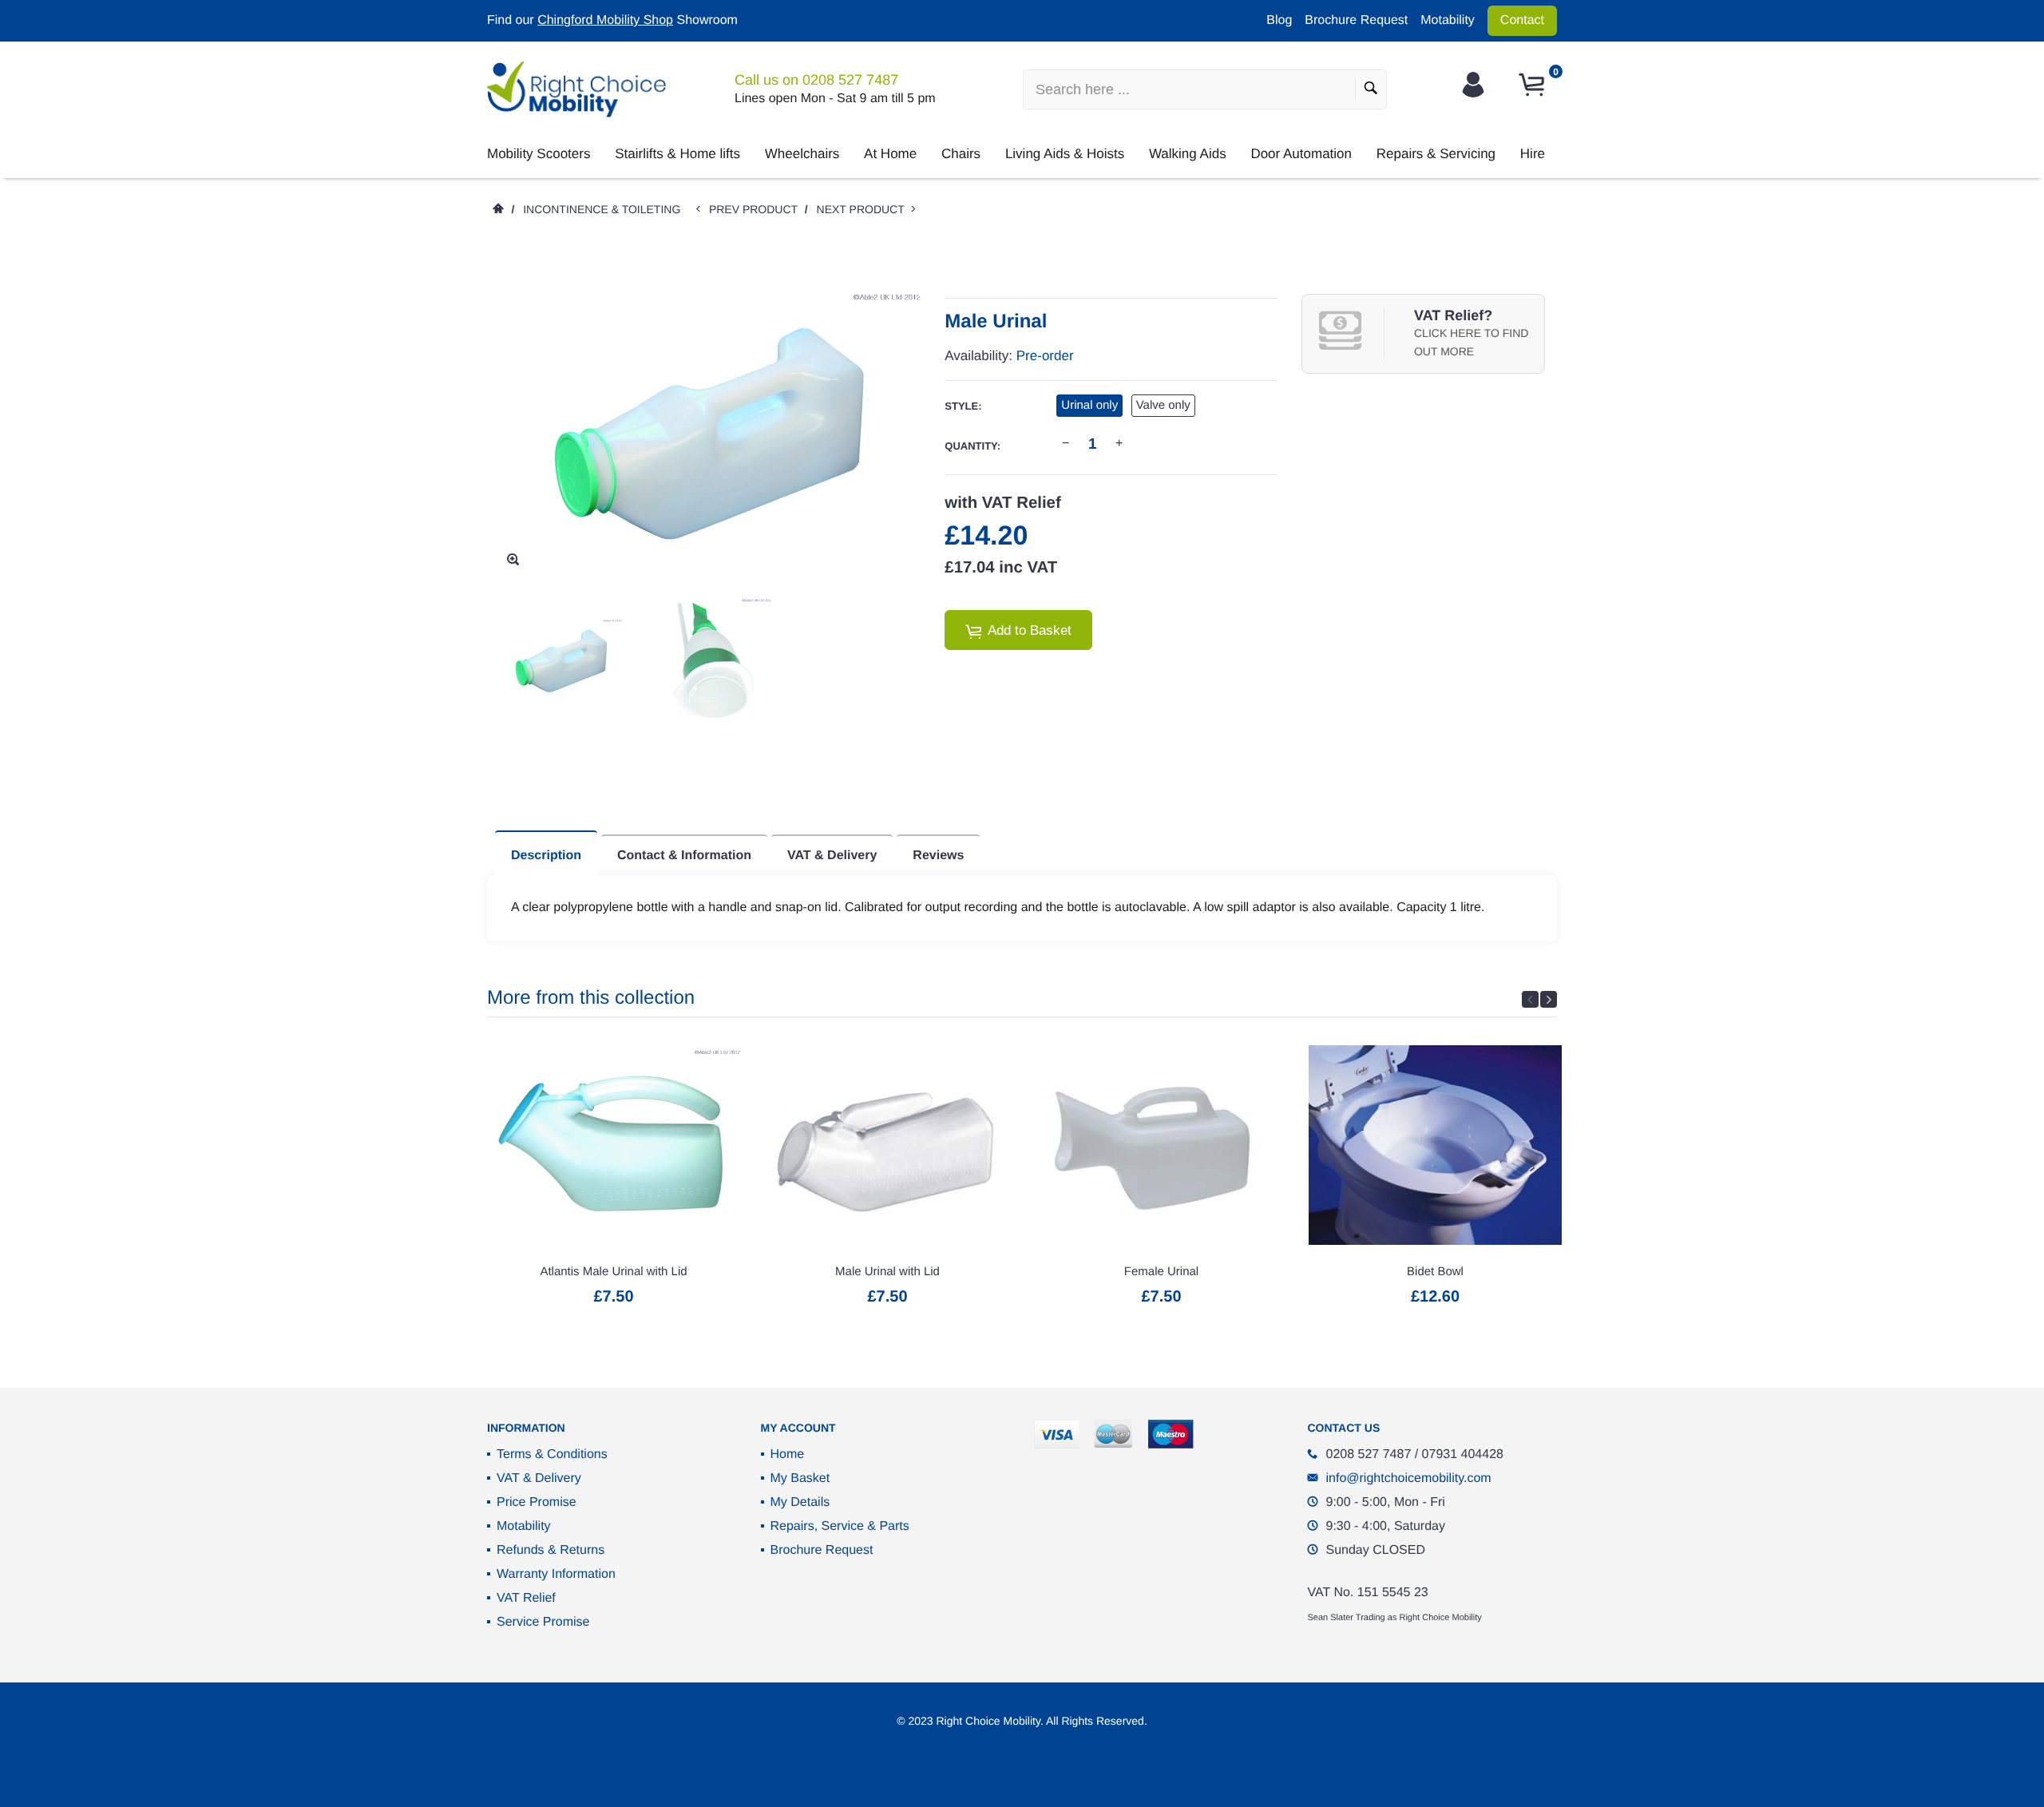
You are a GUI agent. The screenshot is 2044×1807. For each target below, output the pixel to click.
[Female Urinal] (1161, 1145)
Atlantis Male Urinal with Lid (613, 1272)
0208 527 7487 (850, 80)
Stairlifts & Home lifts (677, 154)
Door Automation (1301, 154)
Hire (1533, 154)
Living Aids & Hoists (1065, 154)
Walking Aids (1188, 154)
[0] (1534, 85)
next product (864, 209)
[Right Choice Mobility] (576, 89)
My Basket (800, 1478)
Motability (1448, 20)
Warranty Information (556, 1574)
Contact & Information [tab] (684, 856)
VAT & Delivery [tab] (832, 856)
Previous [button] (1530, 999)
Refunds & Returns (551, 1550)
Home (788, 1454)
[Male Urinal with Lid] (887, 1145)
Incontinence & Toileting (602, 209)
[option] (561, 661)
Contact (1522, 20)
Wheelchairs (802, 154)
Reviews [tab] (938, 856)
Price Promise (537, 1502)
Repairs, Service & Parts (840, 1526)
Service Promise (543, 1622)
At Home (890, 154)
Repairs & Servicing (1436, 154)
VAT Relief (526, 1598)
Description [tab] (546, 856)
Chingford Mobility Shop (605, 20)
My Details (800, 1502)
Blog (1279, 20)
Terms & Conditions (552, 1454)
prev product (757, 209)
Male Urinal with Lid (887, 1272)
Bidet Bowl (1435, 1272)
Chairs (961, 154)
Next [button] (1549, 999)
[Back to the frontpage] (497, 209)
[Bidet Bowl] (1435, 1145)
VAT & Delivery (539, 1478)
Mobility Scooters (539, 154)
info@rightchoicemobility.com (1409, 1478)
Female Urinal (1161, 1272)
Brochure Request (1356, 20)
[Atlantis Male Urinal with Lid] (614, 1145)
